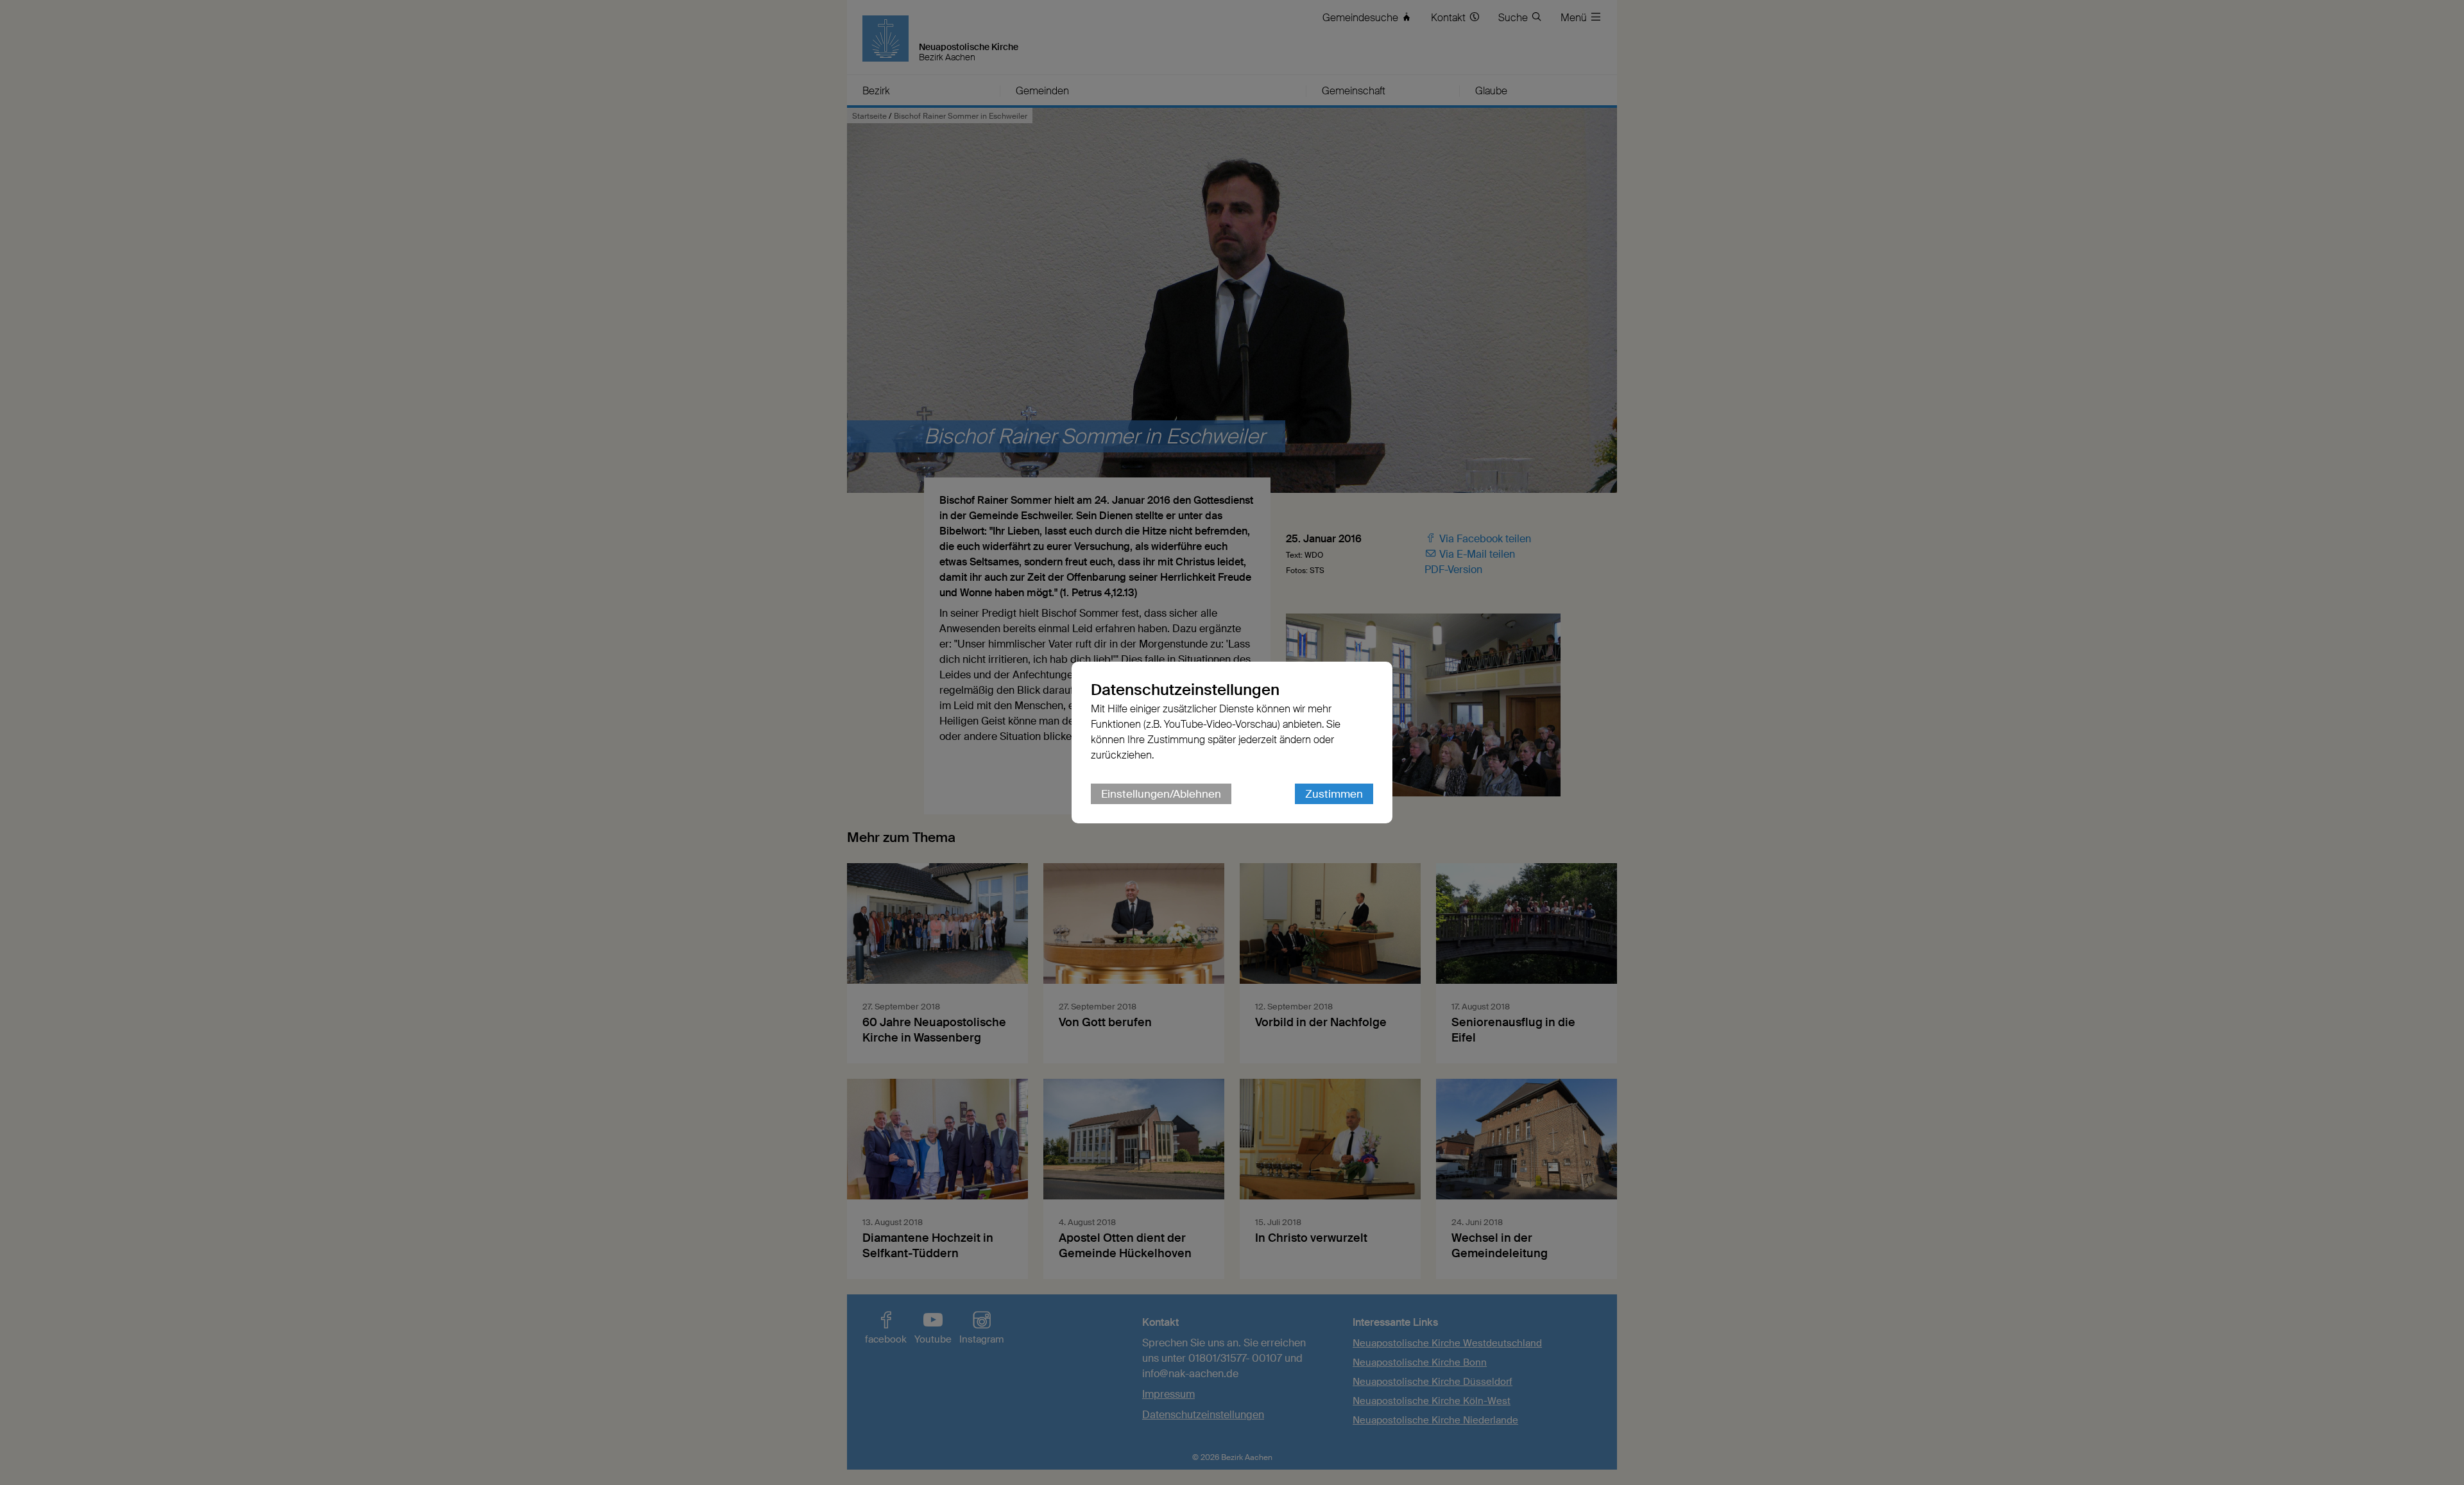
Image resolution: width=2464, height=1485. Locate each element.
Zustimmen (1334, 794)
